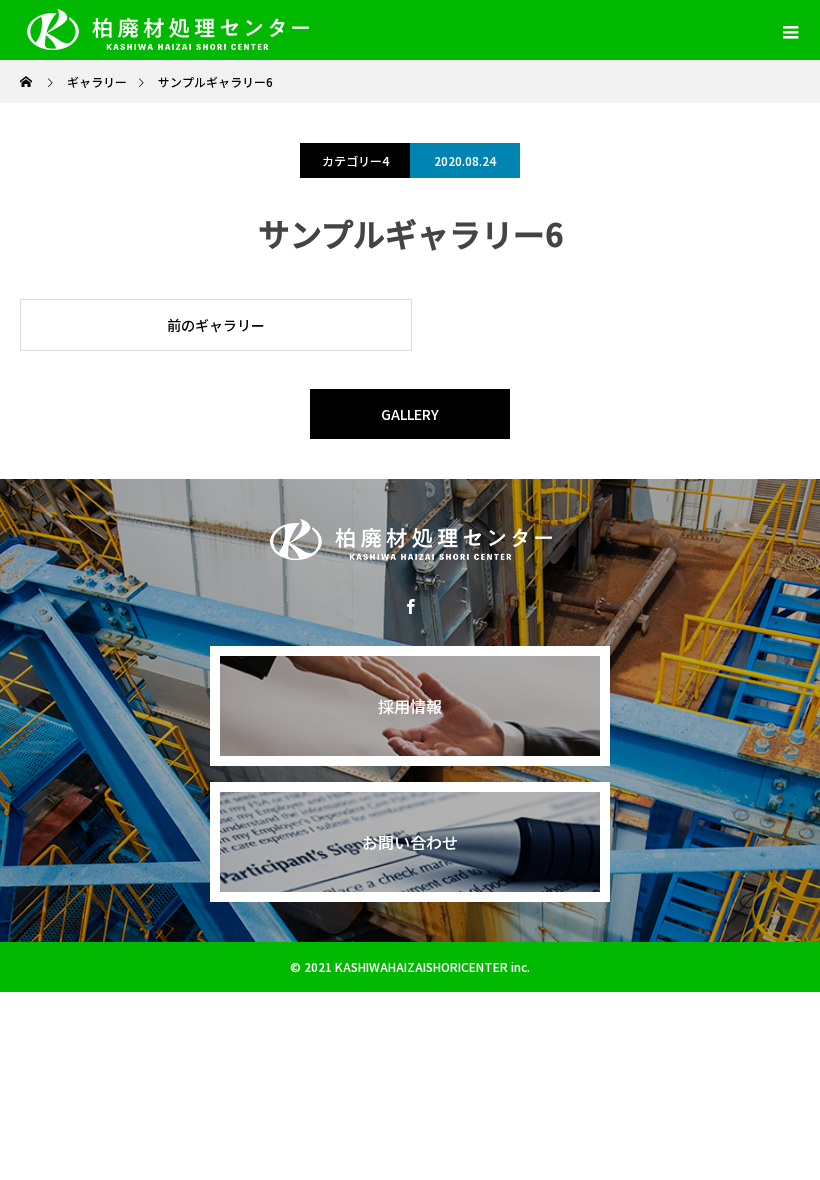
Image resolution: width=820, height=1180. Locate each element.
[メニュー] (790, 30)
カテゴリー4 (355, 160)
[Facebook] (410, 606)
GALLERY (410, 414)
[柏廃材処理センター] (410, 540)
